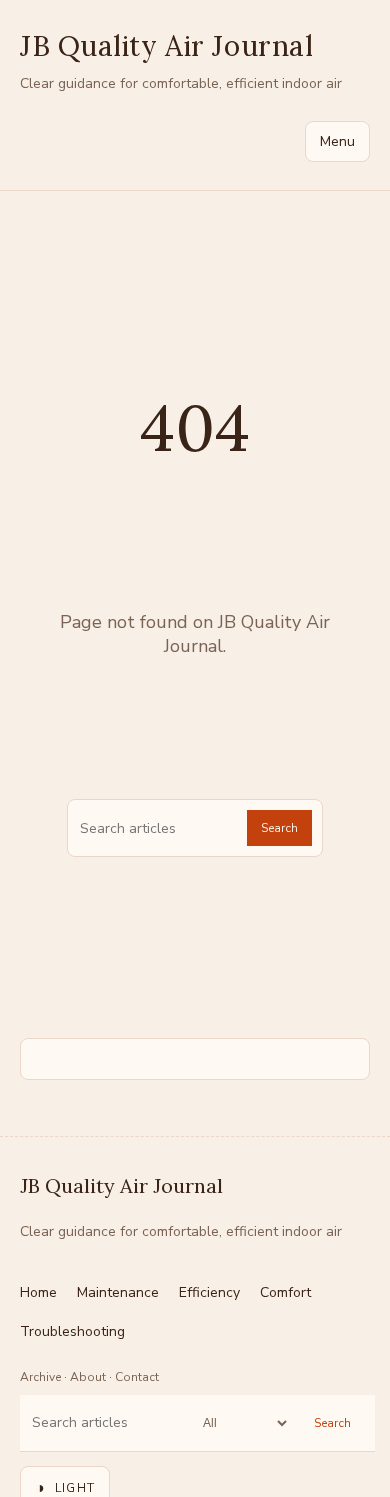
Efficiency (209, 1292)
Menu (337, 141)
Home (38, 1292)
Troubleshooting (72, 1331)
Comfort (285, 1292)
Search (279, 828)
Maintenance (118, 1292)
